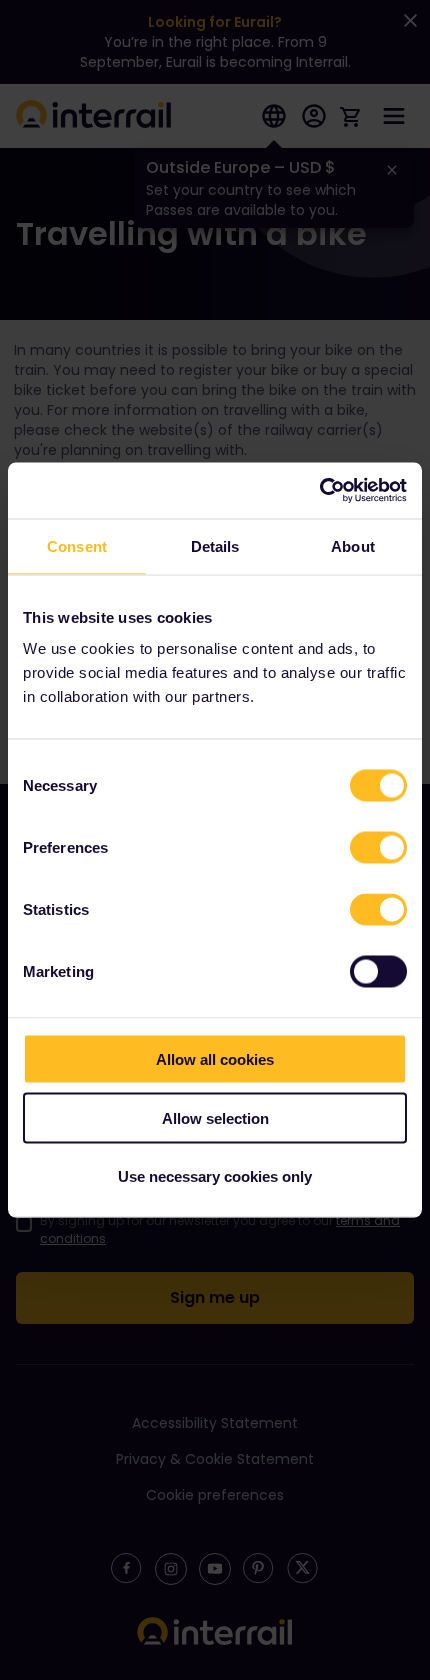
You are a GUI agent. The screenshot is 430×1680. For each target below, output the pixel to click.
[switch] (378, 848)
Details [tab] (215, 545)
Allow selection (215, 1117)
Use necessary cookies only (215, 1176)
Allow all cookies (215, 1059)
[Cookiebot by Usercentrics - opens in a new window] (319, 491)
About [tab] (353, 545)
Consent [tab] (77, 545)
